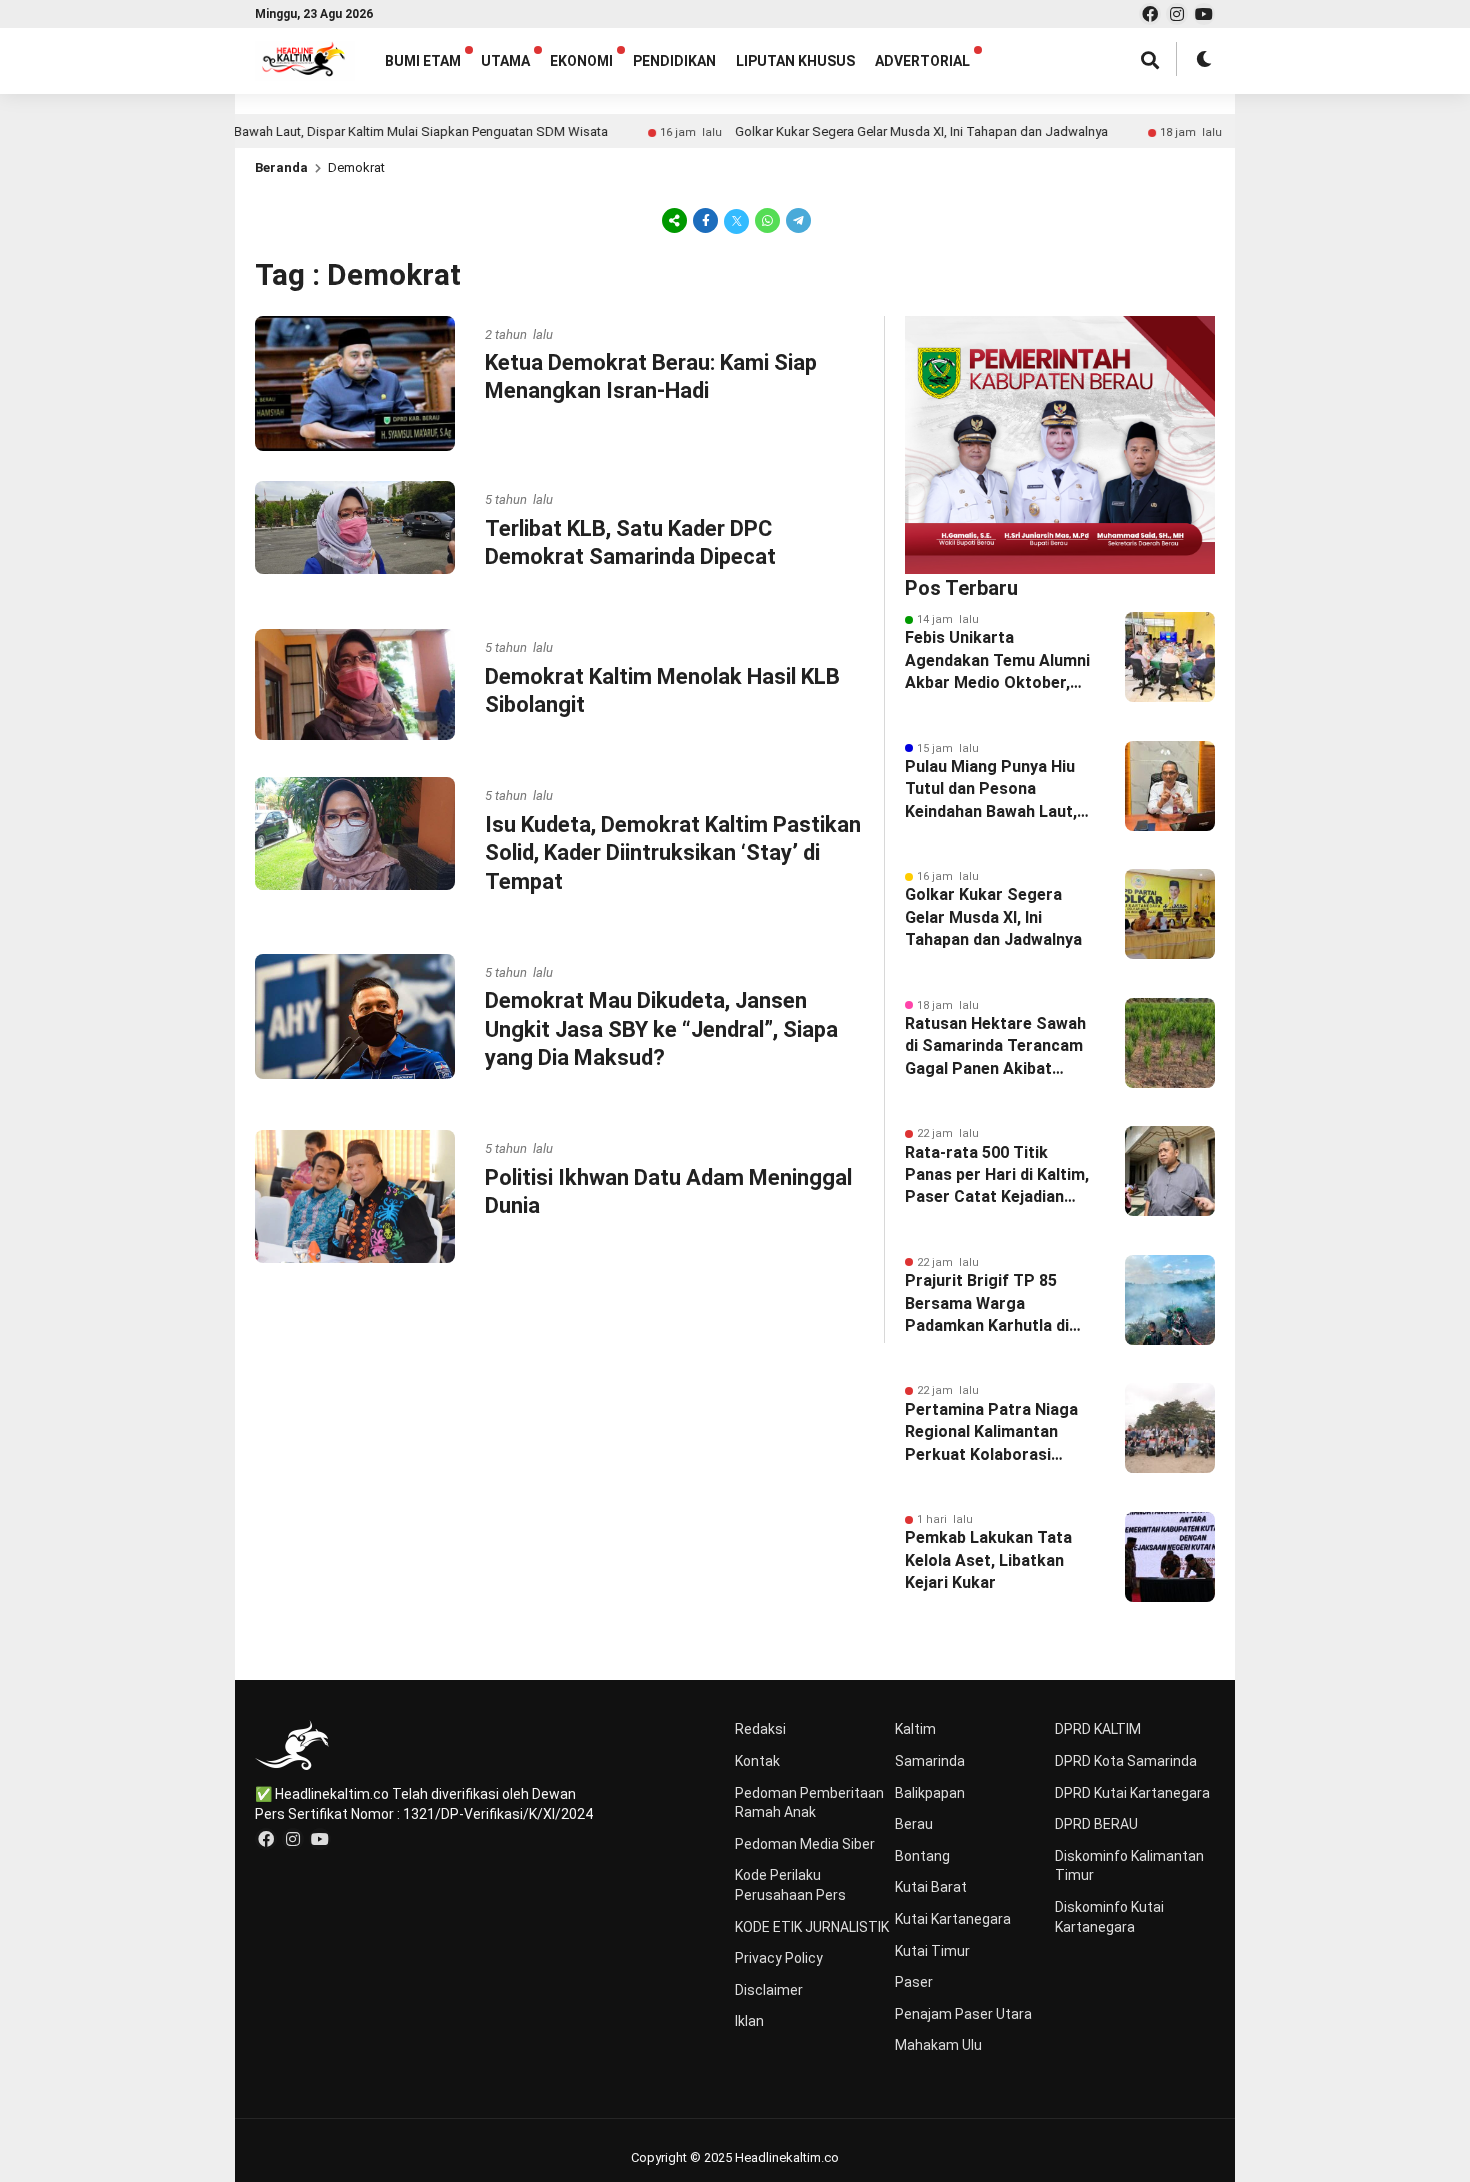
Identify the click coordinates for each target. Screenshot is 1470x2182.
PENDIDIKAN (674, 61)
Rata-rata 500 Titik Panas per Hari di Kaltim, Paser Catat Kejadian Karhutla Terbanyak (997, 1176)
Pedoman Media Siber (805, 1844)
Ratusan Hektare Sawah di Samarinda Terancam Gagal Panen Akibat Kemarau (995, 1047)
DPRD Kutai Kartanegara (1132, 1793)
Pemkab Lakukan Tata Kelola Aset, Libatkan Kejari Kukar (988, 1560)
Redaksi (760, 1729)
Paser (914, 1982)
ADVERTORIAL (922, 61)
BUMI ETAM (423, 61)
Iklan (749, 2021)
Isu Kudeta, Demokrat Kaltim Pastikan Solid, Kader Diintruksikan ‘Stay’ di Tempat (673, 853)
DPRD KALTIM (1098, 1729)
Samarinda (930, 1761)
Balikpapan (930, 1793)
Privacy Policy (779, 1958)
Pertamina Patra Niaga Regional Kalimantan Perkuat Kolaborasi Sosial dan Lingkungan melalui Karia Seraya (991, 1433)
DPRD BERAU (1096, 1824)
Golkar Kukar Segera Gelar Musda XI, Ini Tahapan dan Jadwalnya (858, 131)
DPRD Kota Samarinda (1126, 1761)
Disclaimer (769, 1990)
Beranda (281, 167)
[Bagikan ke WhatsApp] (767, 220)
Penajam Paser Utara (963, 2014)
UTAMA (505, 61)
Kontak (757, 1761)
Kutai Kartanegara (953, 1919)
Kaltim (915, 1729)
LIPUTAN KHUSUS (795, 61)
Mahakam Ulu (938, 2045)
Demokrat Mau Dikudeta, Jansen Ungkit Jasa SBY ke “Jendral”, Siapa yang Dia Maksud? (661, 1029)
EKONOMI (581, 61)
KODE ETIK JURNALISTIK (812, 1927)
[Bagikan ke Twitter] (736, 220)
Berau (914, 1824)
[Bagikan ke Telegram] (797, 220)
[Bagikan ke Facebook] (705, 220)
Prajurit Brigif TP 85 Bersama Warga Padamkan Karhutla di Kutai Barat (987, 1304)
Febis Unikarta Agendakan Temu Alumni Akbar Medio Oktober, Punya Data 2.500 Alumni (999, 661)
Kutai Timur (932, 1951)
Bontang (922, 1856)
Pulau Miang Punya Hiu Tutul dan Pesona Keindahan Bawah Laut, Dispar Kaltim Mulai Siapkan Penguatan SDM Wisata (998, 790)
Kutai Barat (931, 1887)
